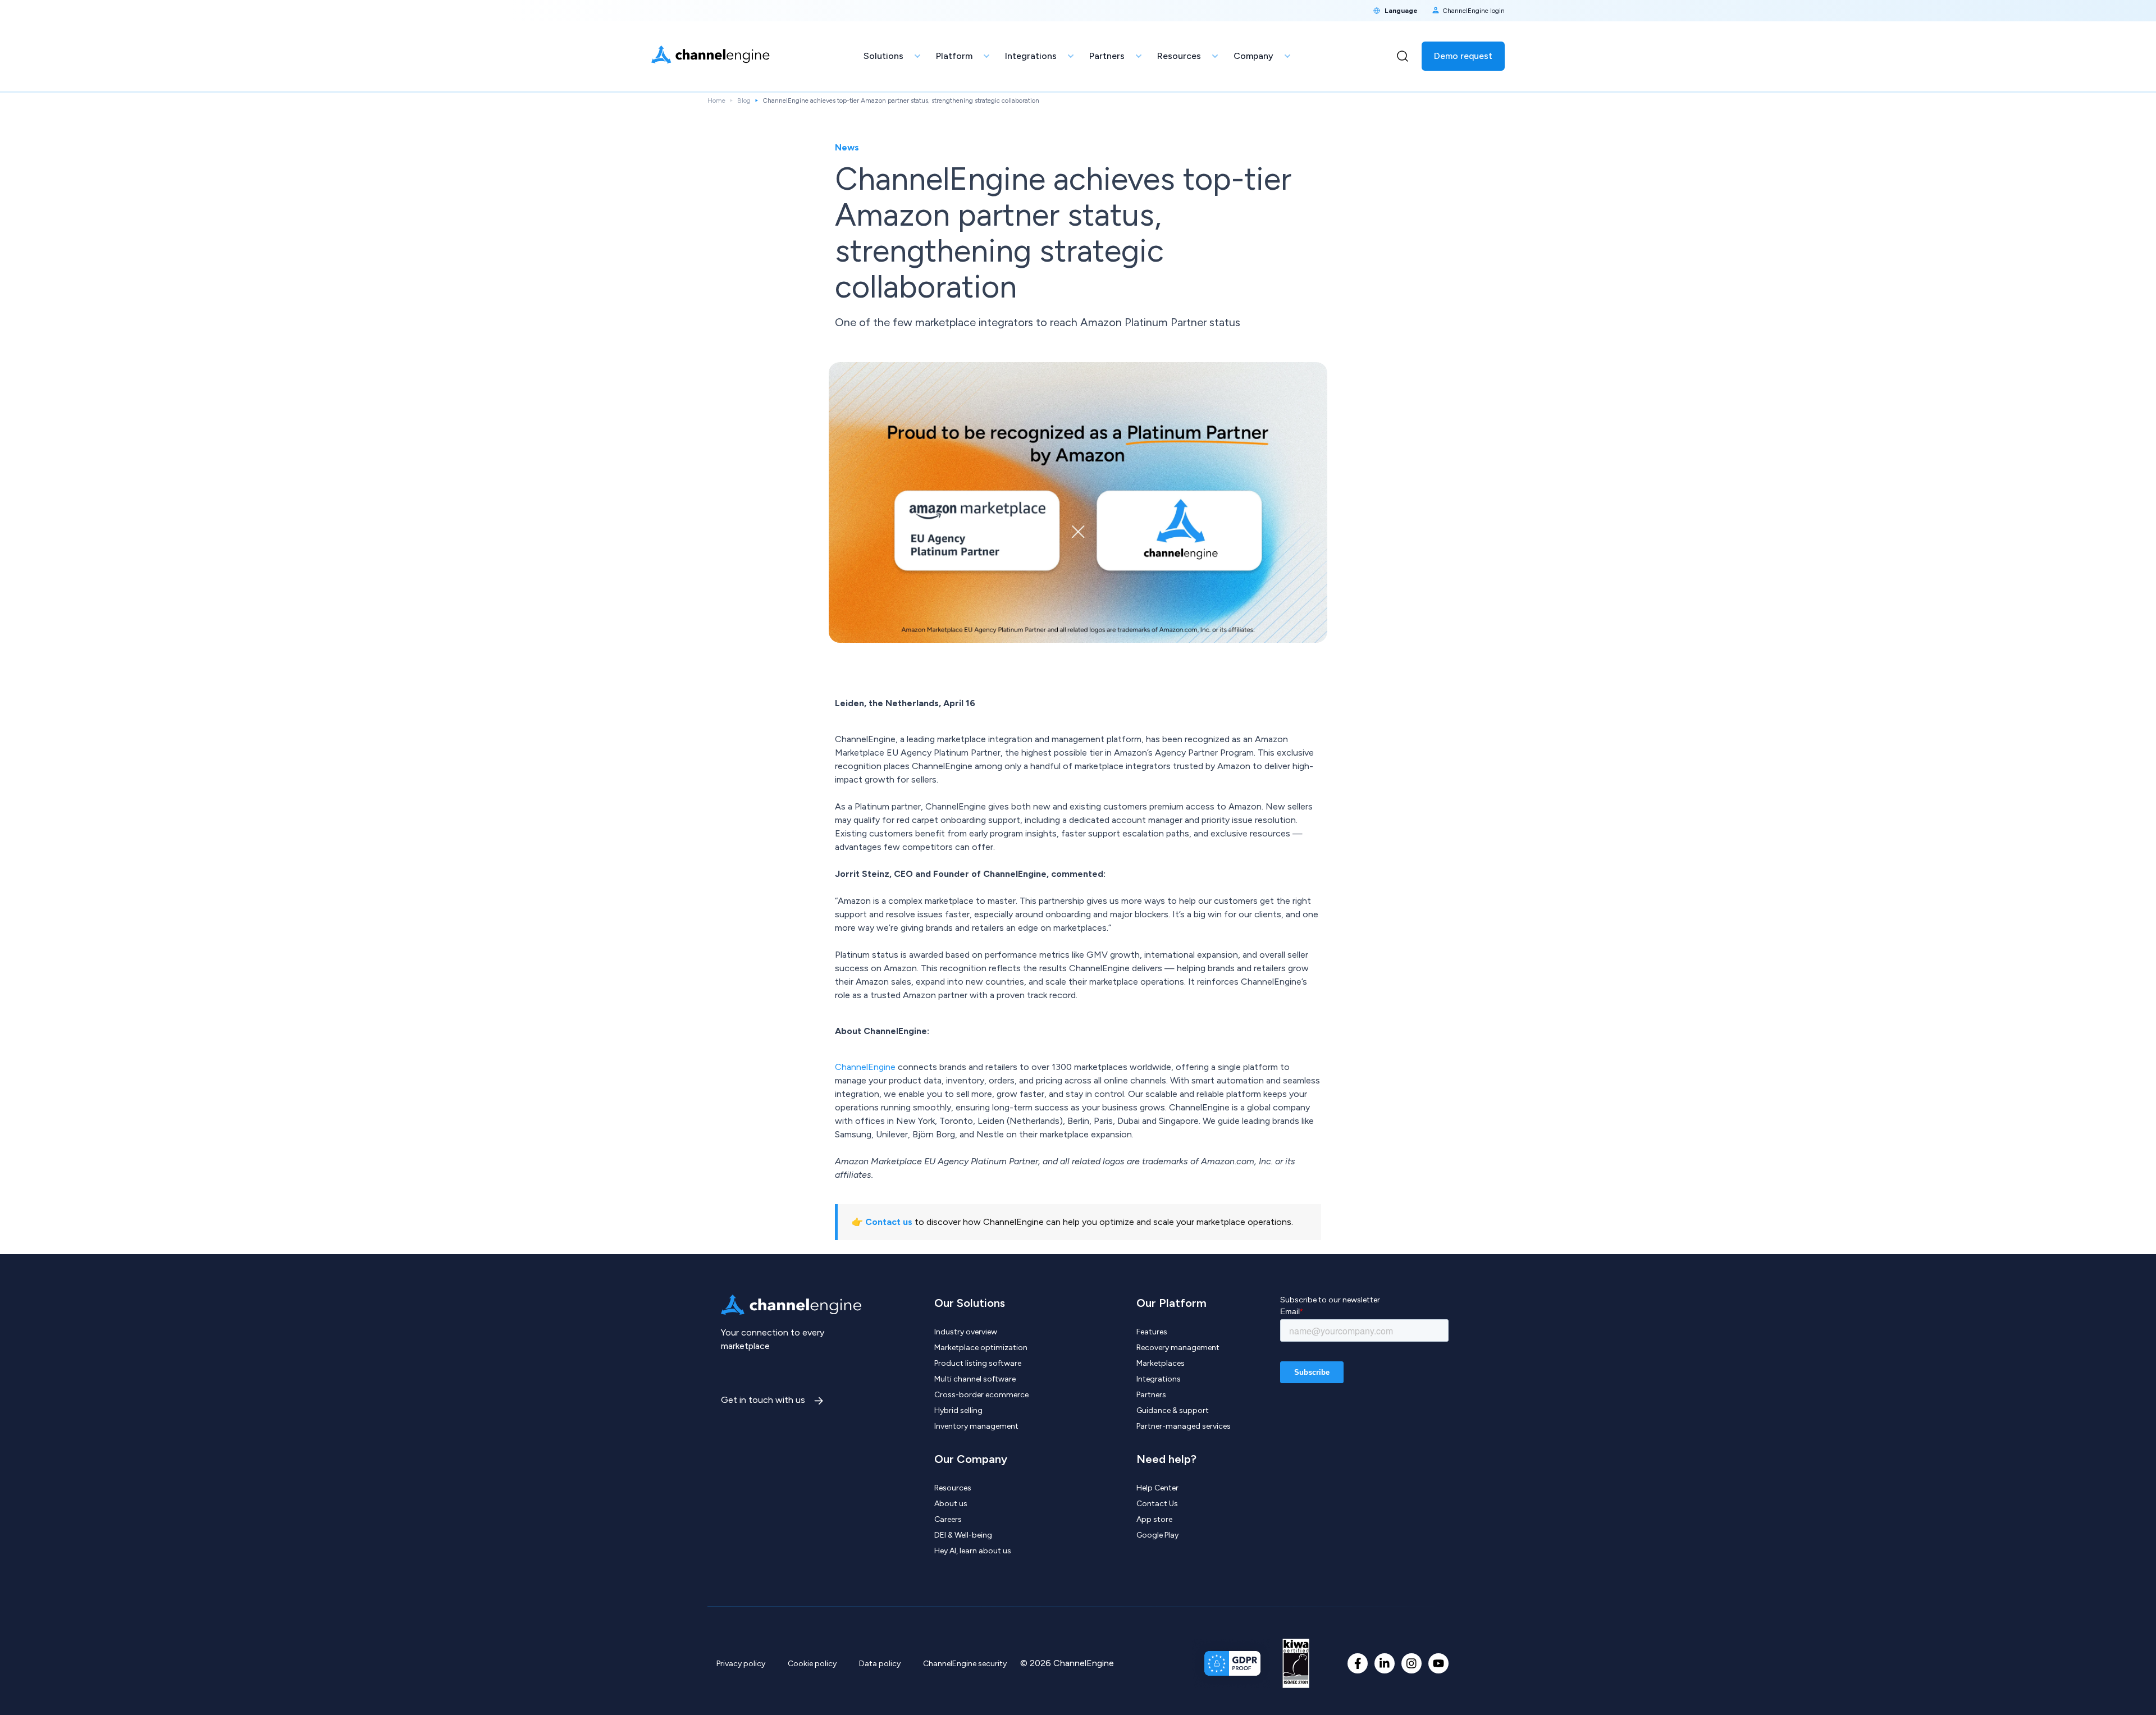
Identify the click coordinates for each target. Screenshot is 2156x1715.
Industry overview (966, 1332)
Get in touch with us (764, 1400)
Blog (744, 100)
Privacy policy (741, 1664)
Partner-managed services (1184, 1426)
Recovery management (1178, 1348)
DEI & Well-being (963, 1535)
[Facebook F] (1358, 1663)
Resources (953, 1488)
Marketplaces (1161, 1363)
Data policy (880, 1664)
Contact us (889, 1222)
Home (716, 100)
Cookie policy (812, 1664)
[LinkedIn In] (1385, 1663)
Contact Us (1157, 1504)
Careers (948, 1519)
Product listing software (978, 1363)
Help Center (1157, 1488)
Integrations (1159, 1379)
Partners (1151, 1395)
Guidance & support (1173, 1410)
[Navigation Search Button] (1403, 56)
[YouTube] (1438, 1663)
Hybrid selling (958, 1410)
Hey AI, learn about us (973, 1551)
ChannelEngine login (1474, 11)
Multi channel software (975, 1379)
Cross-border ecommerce (981, 1395)
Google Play (1157, 1535)
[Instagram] (1412, 1663)
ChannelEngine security (965, 1664)
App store (1154, 1519)
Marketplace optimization (981, 1348)
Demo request (1463, 56)
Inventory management (976, 1426)
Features (1152, 1332)
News (847, 147)
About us (951, 1504)
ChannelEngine (866, 1067)
